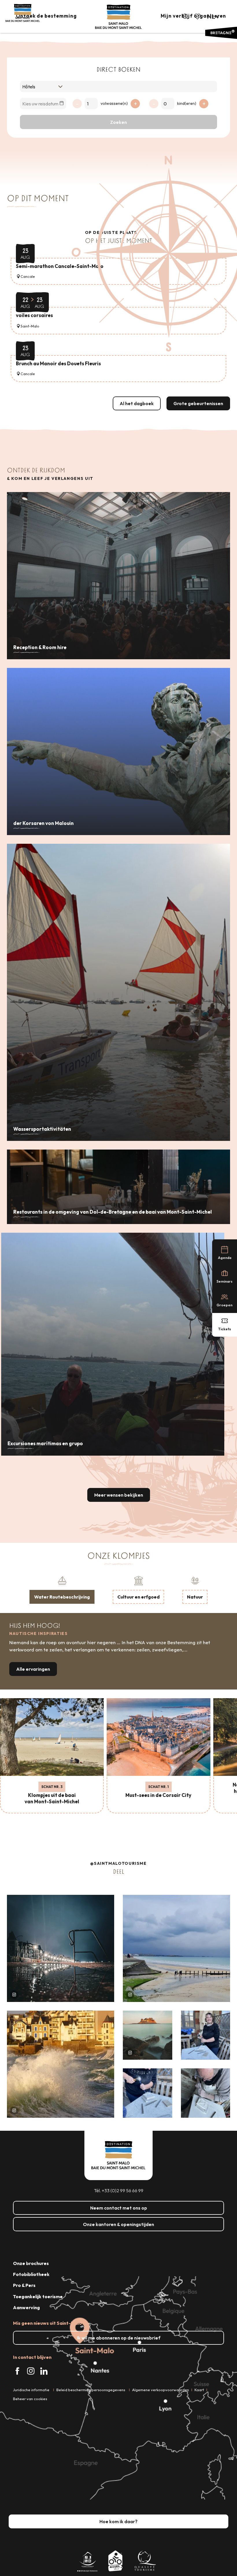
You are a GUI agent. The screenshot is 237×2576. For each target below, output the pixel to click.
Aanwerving (26, 2307)
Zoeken (118, 122)
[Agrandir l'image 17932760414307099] (148, 2035)
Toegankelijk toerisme (38, 2296)
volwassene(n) (114, 103)
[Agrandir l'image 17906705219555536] (61, 2064)
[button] (185, 16)
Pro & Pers (24, 2285)
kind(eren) (187, 103)
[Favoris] (198, 16)
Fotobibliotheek (31, 2274)
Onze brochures (31, 2263)
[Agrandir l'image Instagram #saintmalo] (61, 1948)
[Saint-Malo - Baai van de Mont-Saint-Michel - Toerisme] (118, 17)
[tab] (62, 1589)
